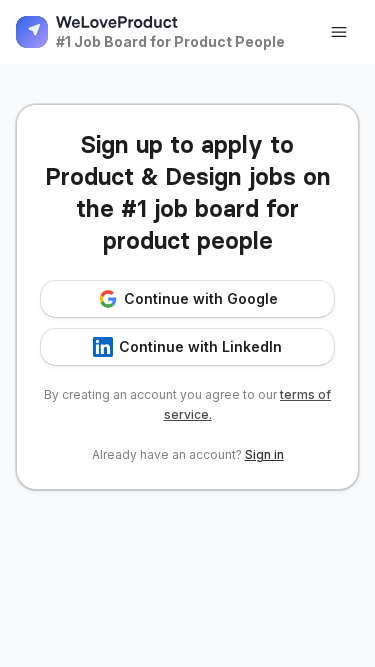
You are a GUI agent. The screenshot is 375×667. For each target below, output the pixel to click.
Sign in (264, 454)
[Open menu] (339, 32)
